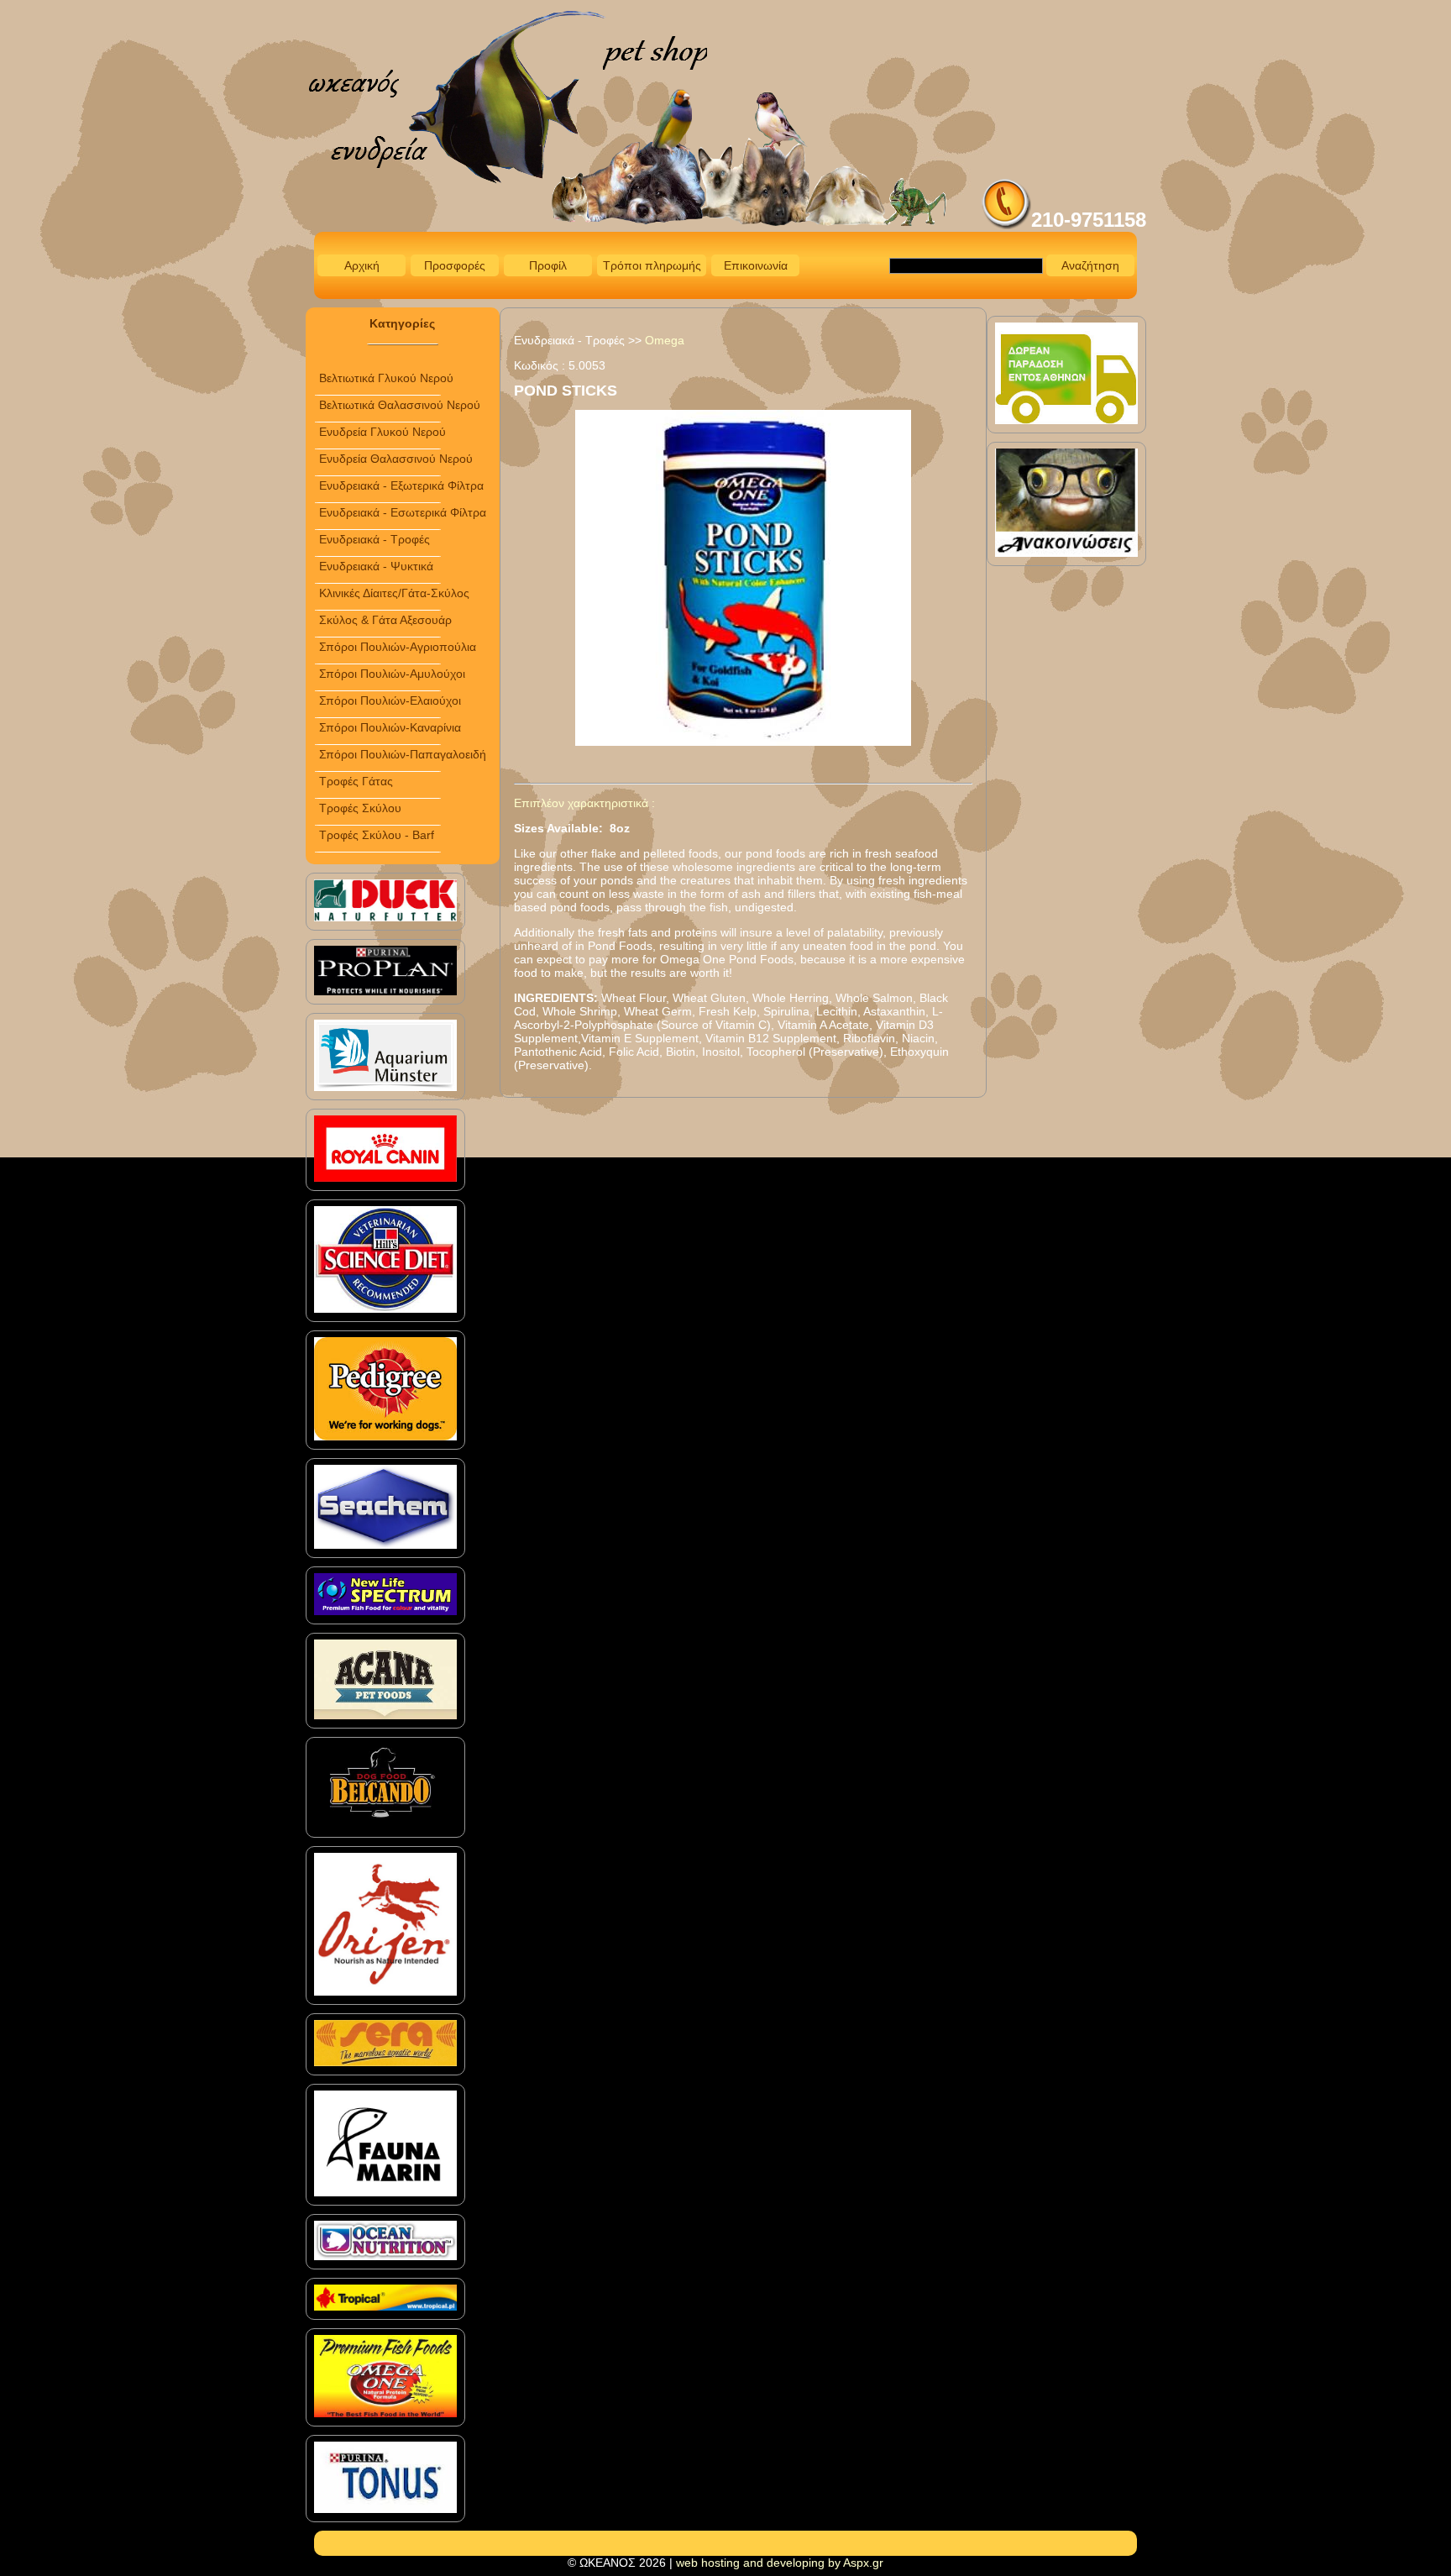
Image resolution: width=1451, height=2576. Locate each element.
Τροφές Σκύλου (360, 808)
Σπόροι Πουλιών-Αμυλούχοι (392, 674)
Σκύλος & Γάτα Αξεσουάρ (385, 620)
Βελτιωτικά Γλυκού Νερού (386, 378)
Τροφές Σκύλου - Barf (377, 835)
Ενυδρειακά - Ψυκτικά (376, 566)
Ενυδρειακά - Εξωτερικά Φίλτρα (401, 485)
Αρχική (362, 265)
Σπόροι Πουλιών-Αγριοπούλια (398, 647)
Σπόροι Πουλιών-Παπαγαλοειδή (403, 754)
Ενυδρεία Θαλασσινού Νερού (396, 459)
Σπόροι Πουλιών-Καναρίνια (390, 727)
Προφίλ (548, 265)
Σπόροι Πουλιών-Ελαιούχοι (390, 700)
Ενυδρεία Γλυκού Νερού (382, 432)
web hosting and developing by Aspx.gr (780, 2563)
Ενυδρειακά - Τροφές (375, 539)
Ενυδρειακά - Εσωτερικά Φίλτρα (403, 512)
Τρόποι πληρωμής (652, 265)
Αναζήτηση (1090, 265)
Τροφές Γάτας (356, 781)
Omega (665, 340)
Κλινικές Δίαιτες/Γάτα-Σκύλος (394, 593)
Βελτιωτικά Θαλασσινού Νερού (400, 405)
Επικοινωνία (756, 265)
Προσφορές (455, 265)
